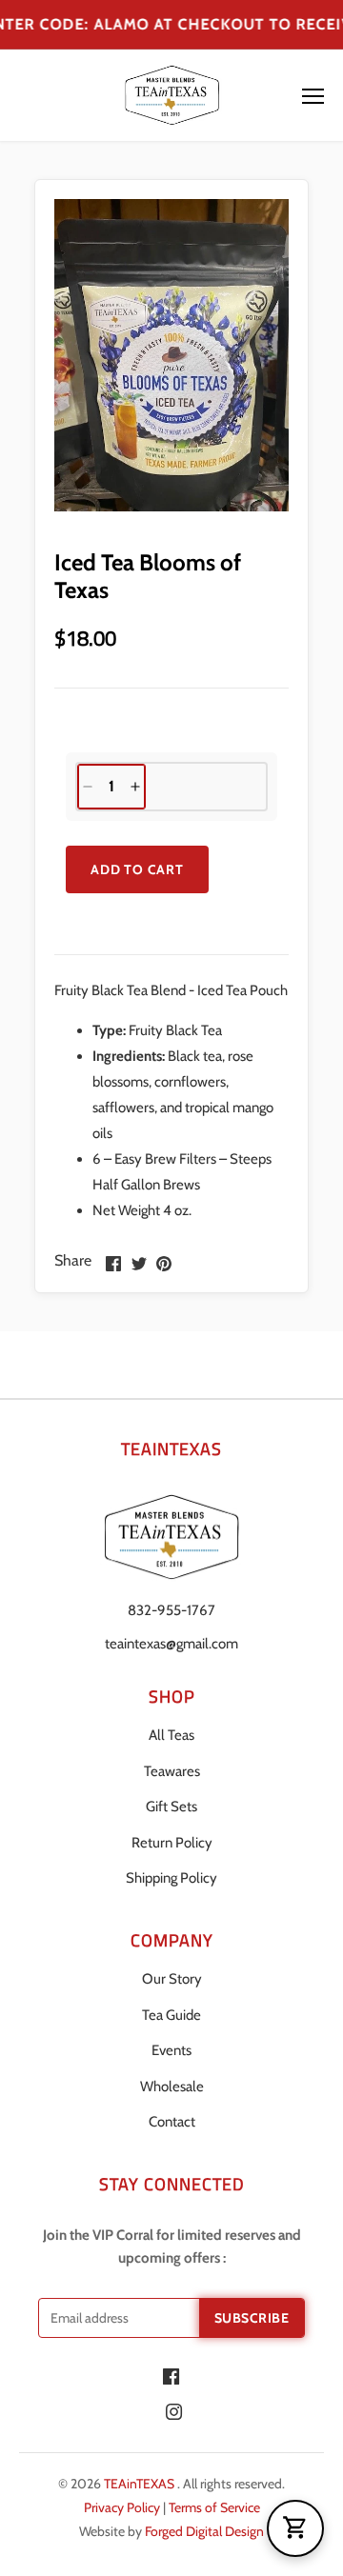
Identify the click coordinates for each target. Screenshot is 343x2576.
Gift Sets (171, 1807)
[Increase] (135, 787)
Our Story (172, 1979)
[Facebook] (171, 2376)
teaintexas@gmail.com (171, 1644)
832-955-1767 (171, 1610)
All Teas (171, 1735)
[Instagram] (174, 2411)
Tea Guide (171, 2015)
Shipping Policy (171, 1878)
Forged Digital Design (204, 2531)
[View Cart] (295, 2528)
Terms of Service (214, 2507)
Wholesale (172, 2087)
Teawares (172, 1771)
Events (171, 2050)
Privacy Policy (123, 2507)
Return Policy (172, 1843)
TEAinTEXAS (141, 2484)
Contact (172, 2122)
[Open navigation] (313, 96)
